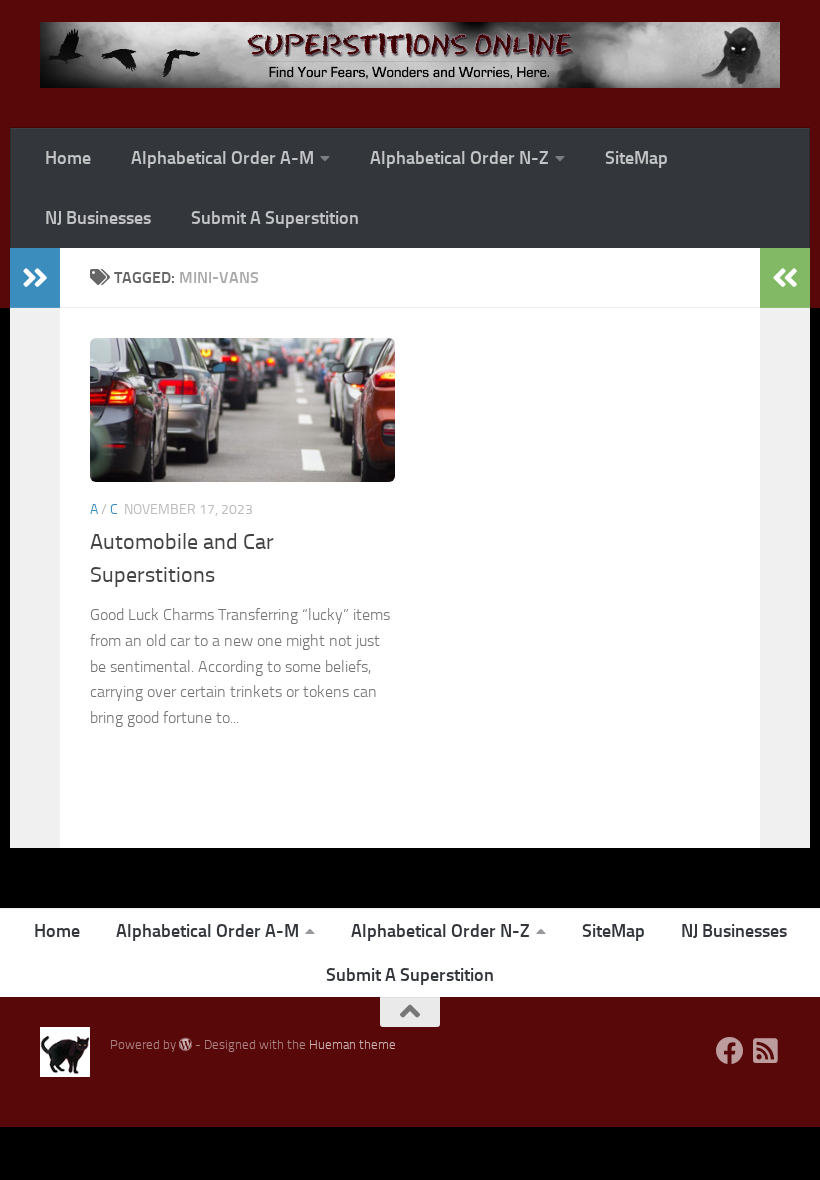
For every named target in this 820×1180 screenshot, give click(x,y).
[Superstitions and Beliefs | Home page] (410, 55)
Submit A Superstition (275, 218)
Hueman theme (352, 1044)
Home (68, 158)
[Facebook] (730, 1051)
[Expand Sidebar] (35, 278)
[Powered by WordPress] (185, 1044)
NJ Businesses (98, 218)
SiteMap (636, 158)
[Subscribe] (766, 1051)
